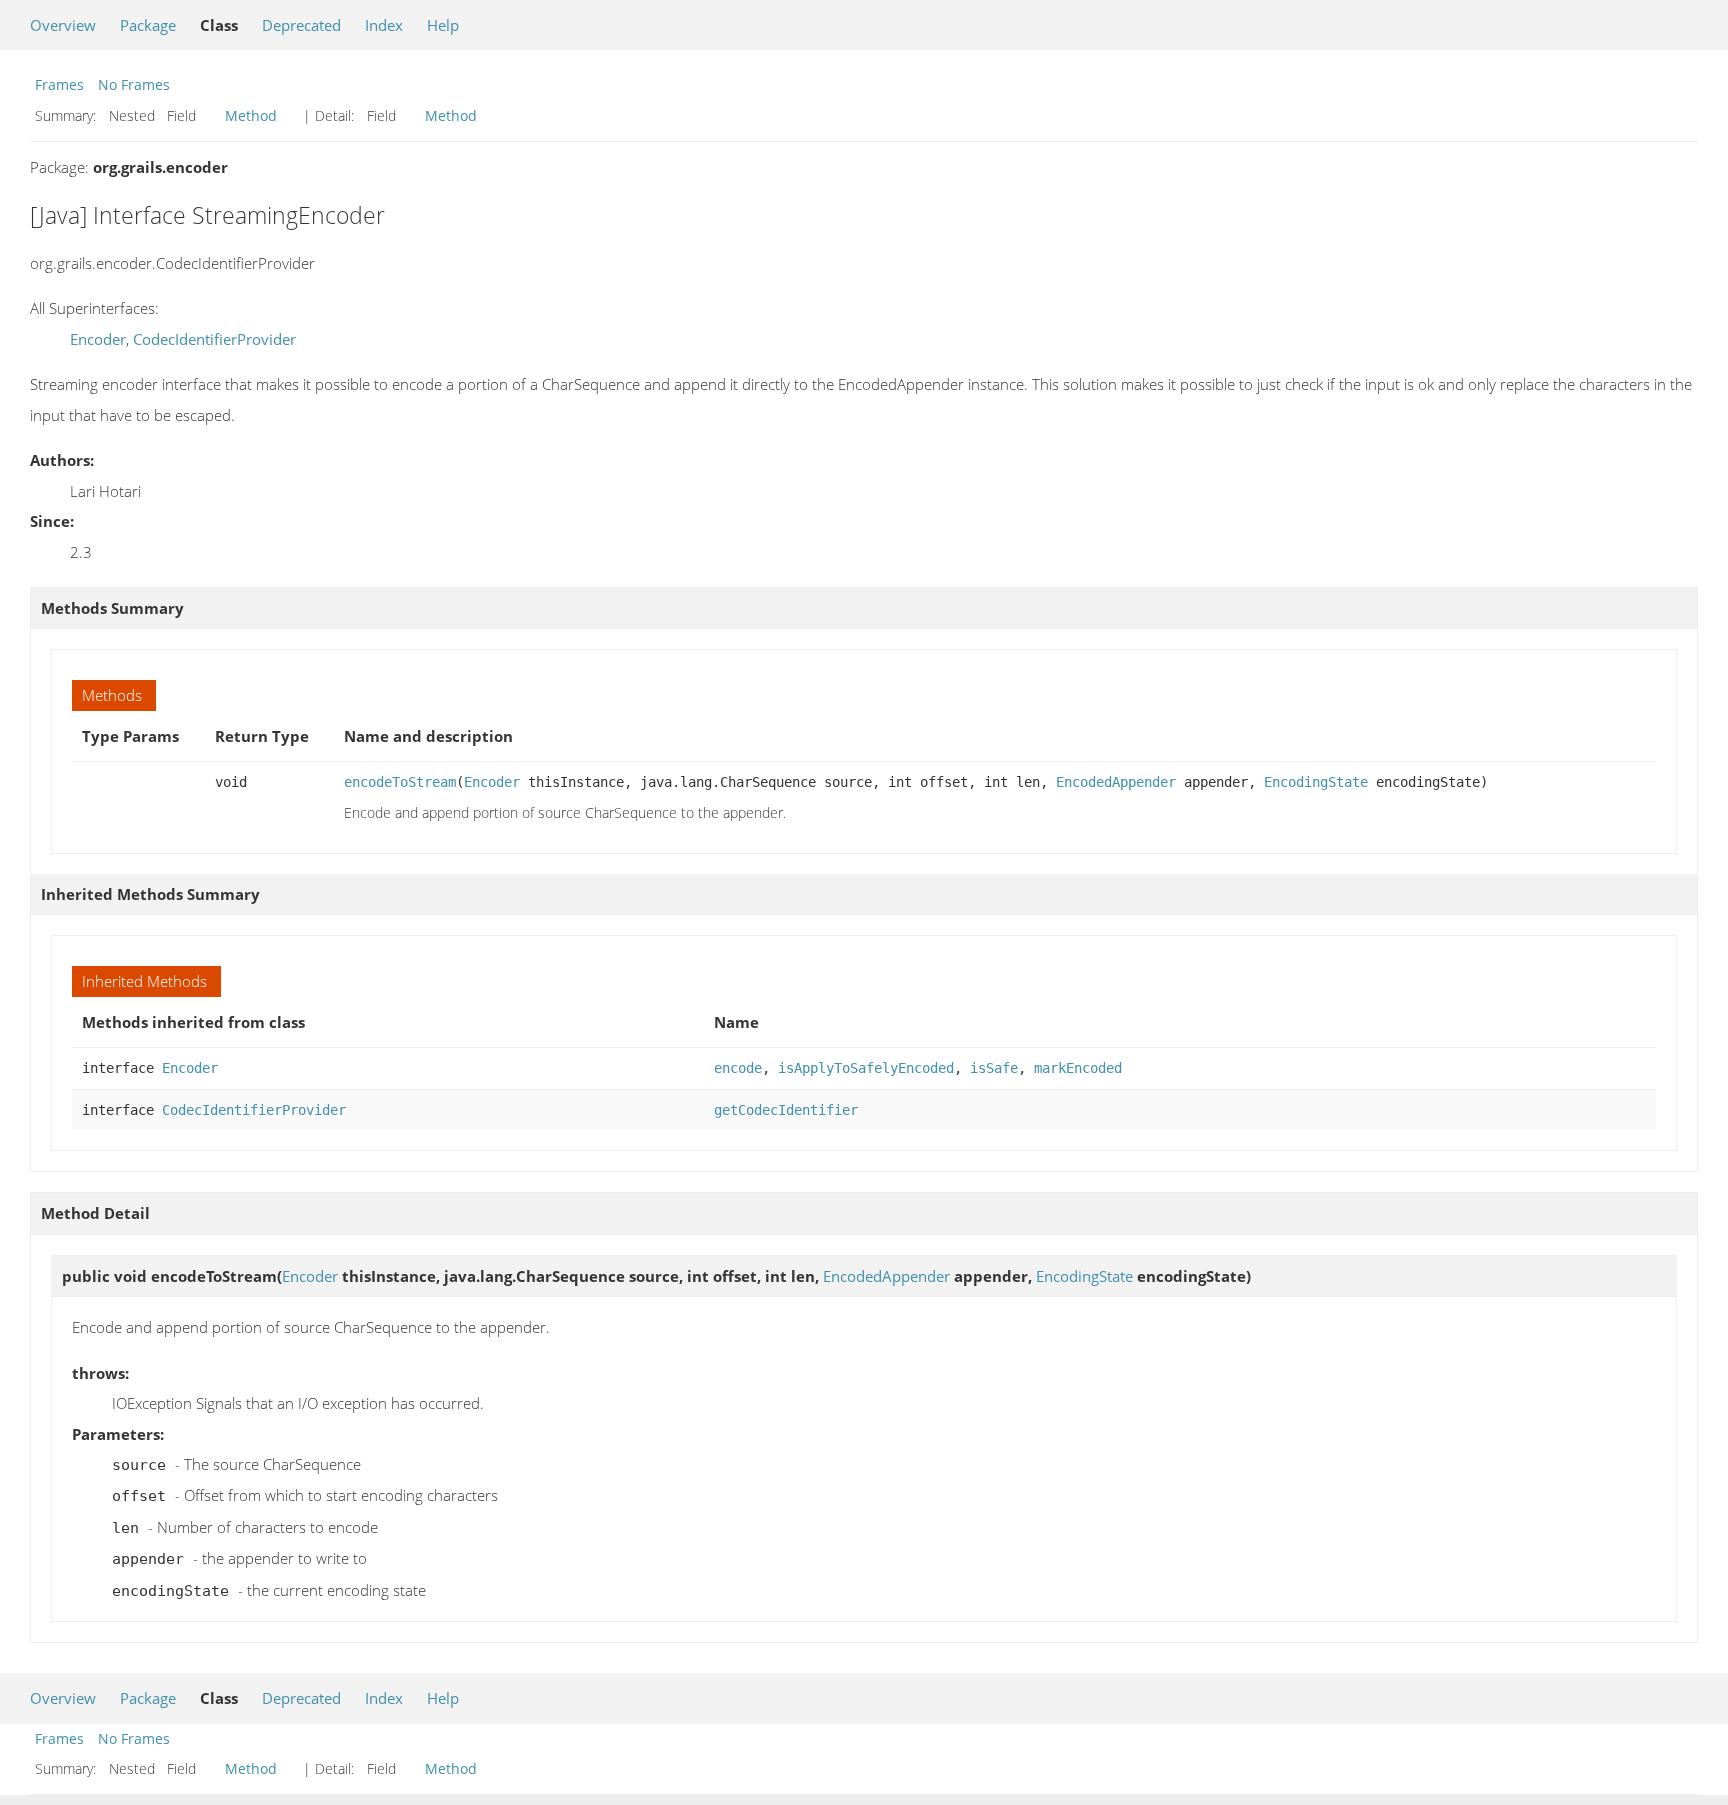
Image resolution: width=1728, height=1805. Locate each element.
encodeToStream (400, 782)
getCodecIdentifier (786, 1110)
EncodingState (1316, 782)
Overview (63, 25)
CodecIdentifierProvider (214, 339)
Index (384, 25)
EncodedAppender (1116, 782)
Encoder (98, 339)
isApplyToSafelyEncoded (866, 1068)
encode (738, 1068)
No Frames (134, 84)
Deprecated (301, 25)
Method (251, 115)
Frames (59, 84)
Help (443, 25)
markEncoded (1078, 1068)
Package (148, 25)
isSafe (994, 1068)
